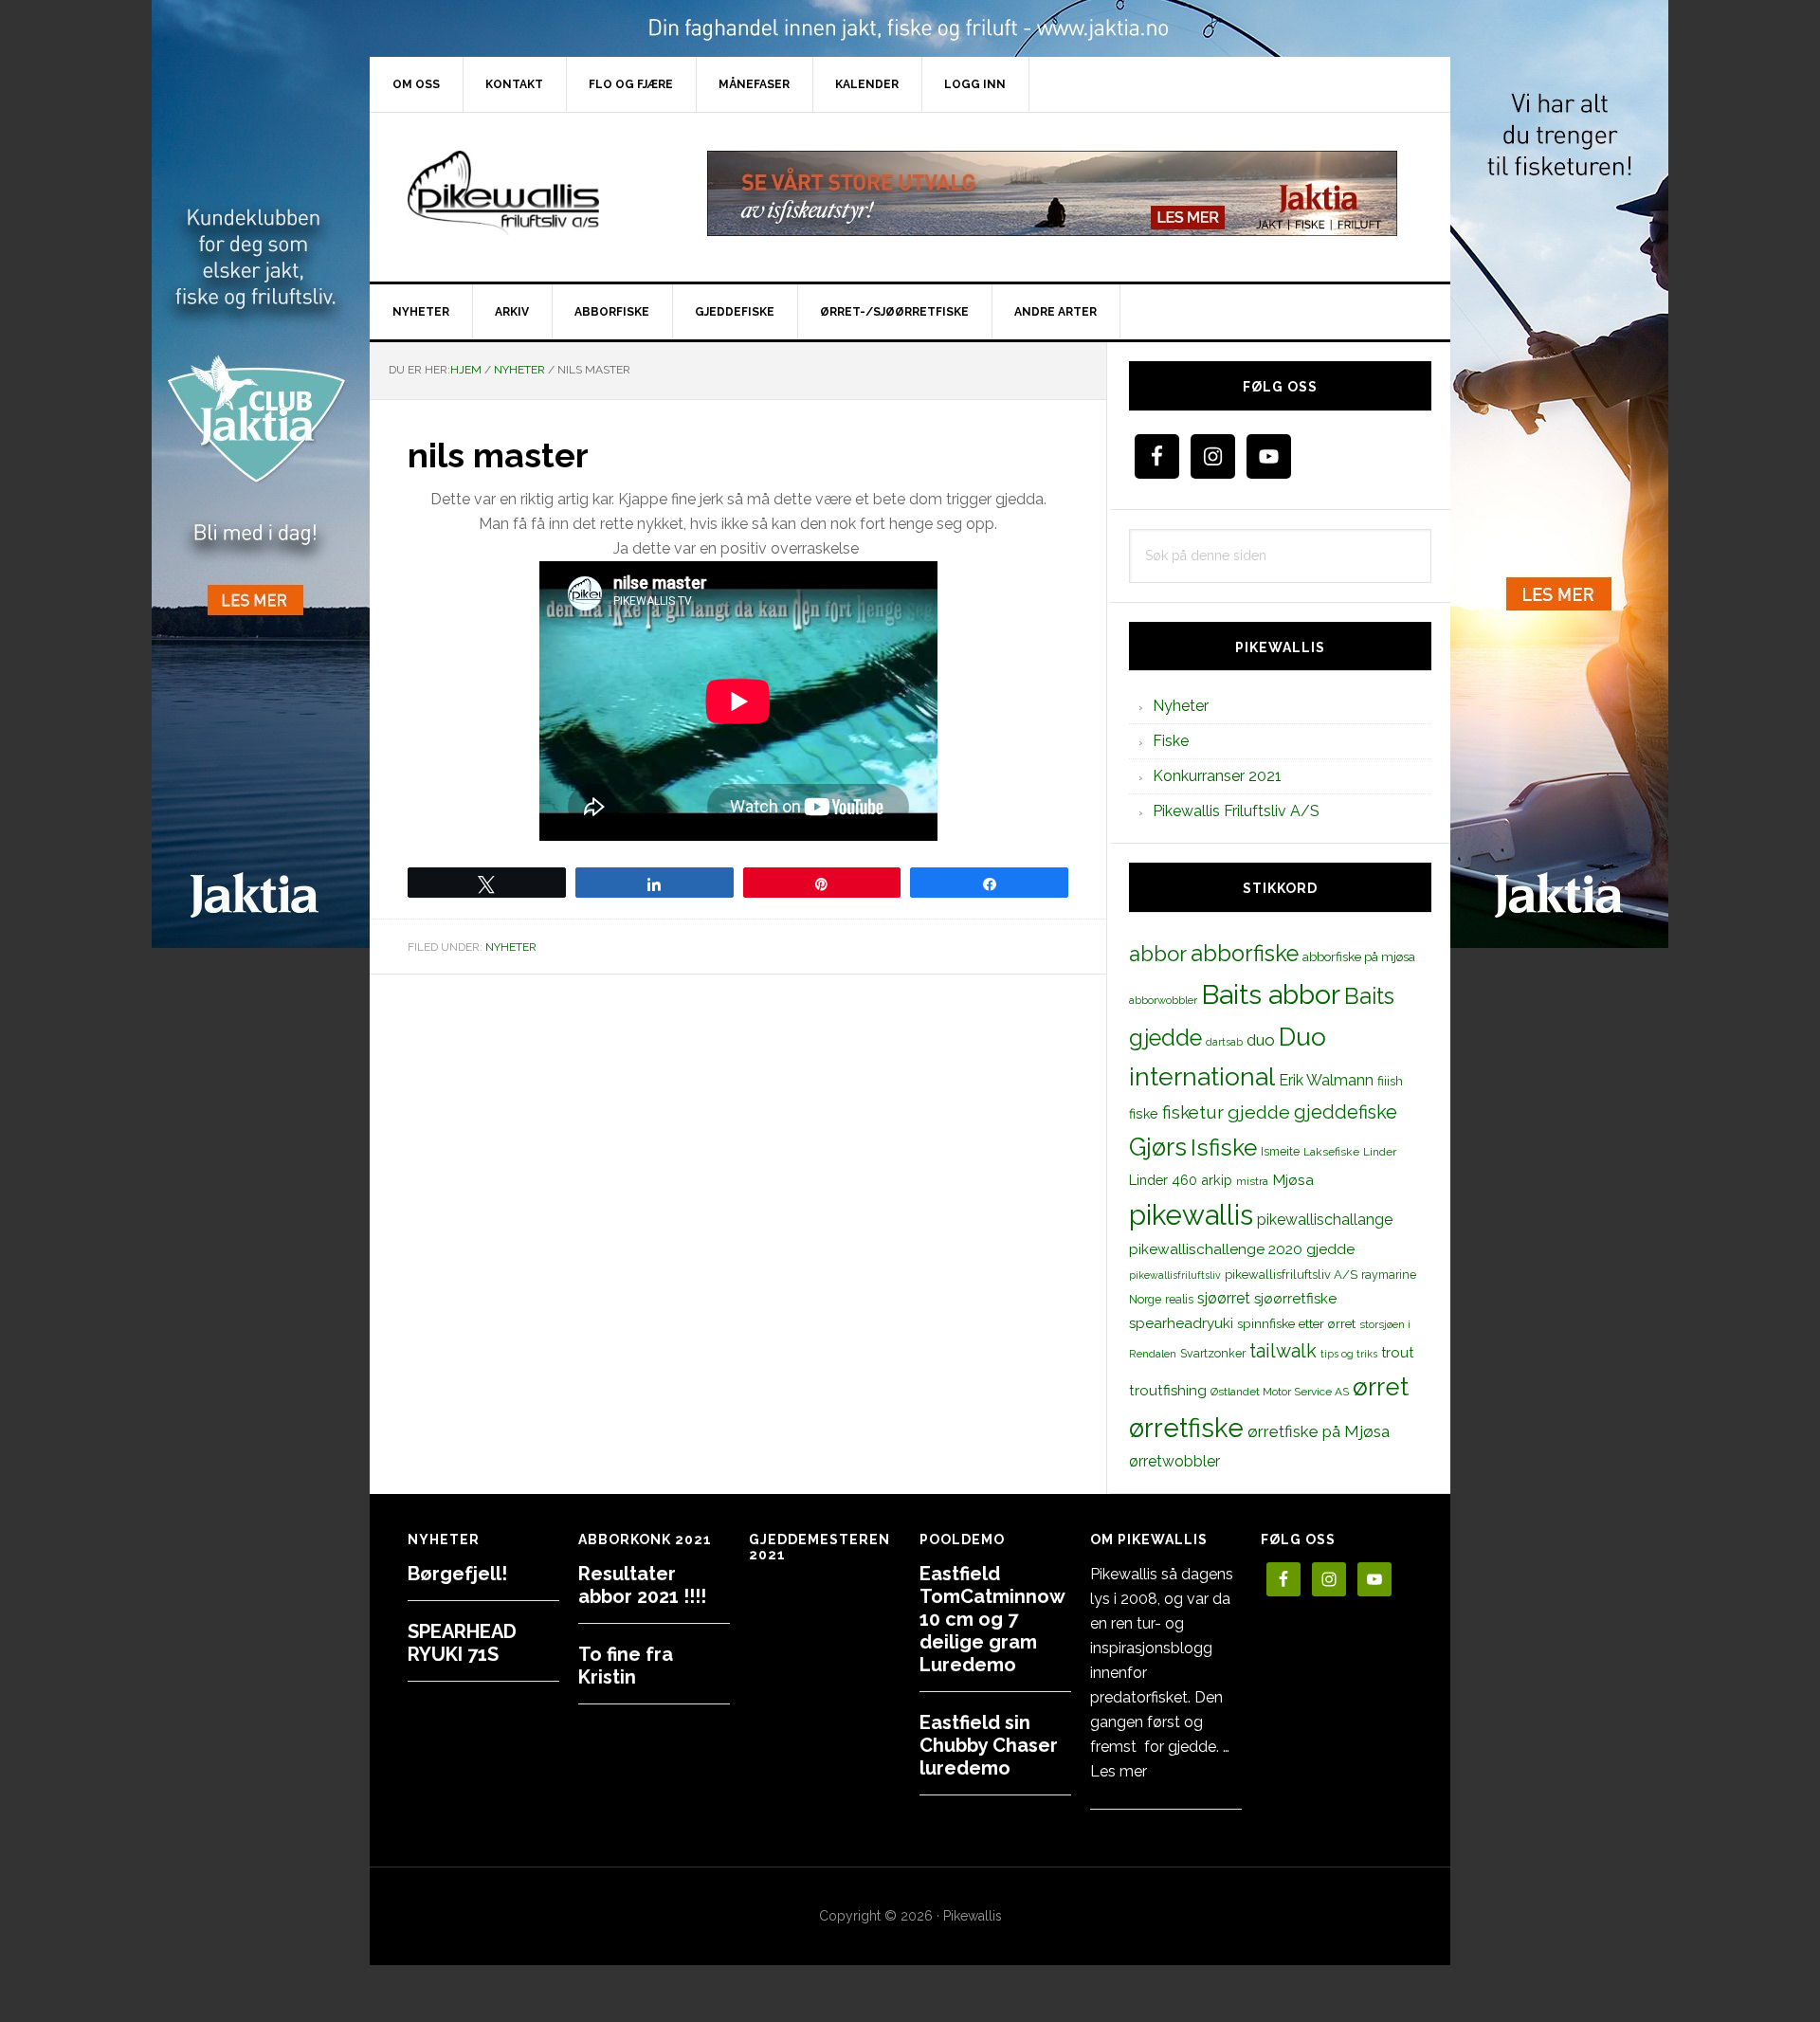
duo (1261, 1040)
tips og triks (1349, 1354)
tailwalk (1283, 1351)
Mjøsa (1293, 1180)
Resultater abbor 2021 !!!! (642, 1585)
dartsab (1224, 1042)
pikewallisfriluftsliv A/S (1291, 1275)
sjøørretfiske (1295, 1299)
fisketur (1193, 1112)
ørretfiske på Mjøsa (1319, 1431)
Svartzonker (1213, 1353)
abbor (1158, 954)
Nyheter (511, 947)
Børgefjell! (457, 1574)
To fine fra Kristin (626, 1666)
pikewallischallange (1325, 1220)
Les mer (1119, 1771)
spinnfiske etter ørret (1296, 1323)
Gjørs (1158, 1147)
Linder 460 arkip (1181, 1180)
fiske (1144, 1114)
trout (1397, 1352)
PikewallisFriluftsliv (531, 193)
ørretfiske (1186, 1428)
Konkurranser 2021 (1217, 776)
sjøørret (1224, 1298)
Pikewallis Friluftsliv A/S (1236, 811)
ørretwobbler (1174, 1461)
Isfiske (1224, 1148)
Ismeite (1280, 1151)
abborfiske (1245, 954)
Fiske (1171, 741)
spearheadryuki (1181, 1323)
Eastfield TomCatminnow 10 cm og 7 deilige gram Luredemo (992, 1619)
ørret (1381, 1387)
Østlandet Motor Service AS (1280, 1392)
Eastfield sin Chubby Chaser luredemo (989, 1745)
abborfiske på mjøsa (1359, 956)
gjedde (1259, 1112)
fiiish (1390, 1081)
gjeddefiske (1346, 1112)
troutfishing (1168, 1391)
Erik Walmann (1326, 1080)
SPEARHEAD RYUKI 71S (462, 1643)
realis (1179, 1299)
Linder (1380, 1152)
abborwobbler (1163, 1000)
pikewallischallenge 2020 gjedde (1242, 1249)
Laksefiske (1331, 1152)
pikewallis (1191, 1215)
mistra (1252, 1181)
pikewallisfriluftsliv (1175, 1275)
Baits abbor (1271, 994)
